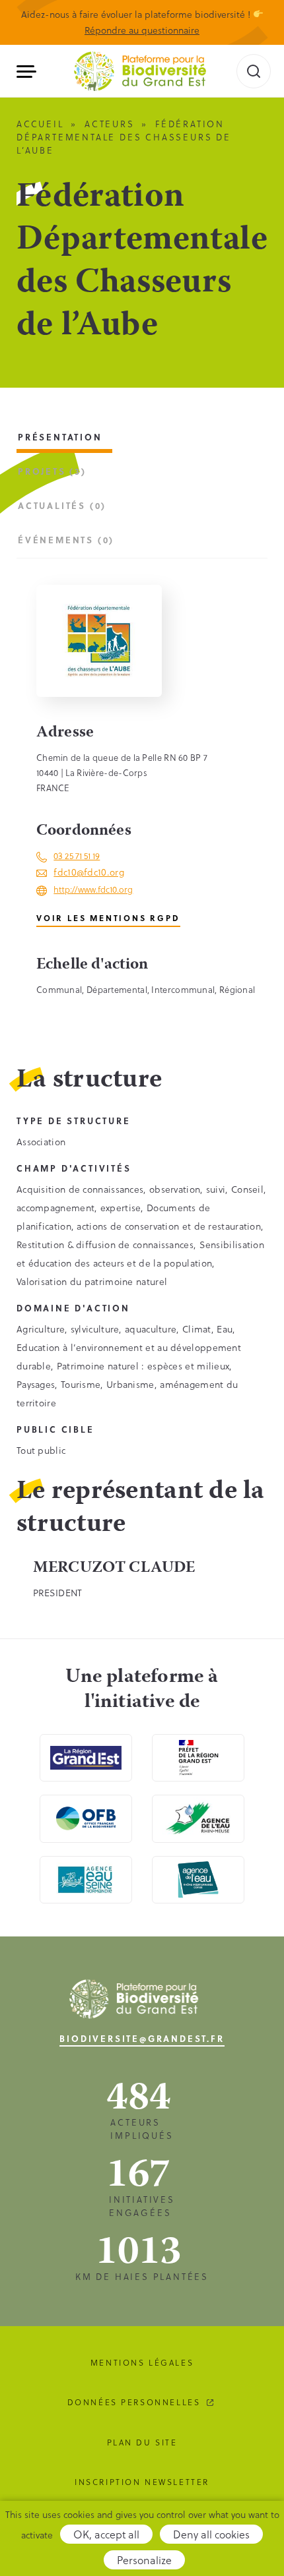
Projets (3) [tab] (52, 471)
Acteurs (110, 124)
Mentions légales (142, 2362)
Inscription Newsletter (142, 2482)
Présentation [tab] (60, 437)
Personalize (144, 2560)
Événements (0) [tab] (66, 540)
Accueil (40, 124)
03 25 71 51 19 (77, 855)
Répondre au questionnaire (142, 30)
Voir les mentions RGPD (108, 918)
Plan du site (142, 2442)
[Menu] (31, 72)
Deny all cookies (211, 2534)
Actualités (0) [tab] (62, 505)
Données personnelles (134, 2402)
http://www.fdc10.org (93, 889)
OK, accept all (106, 2534)
